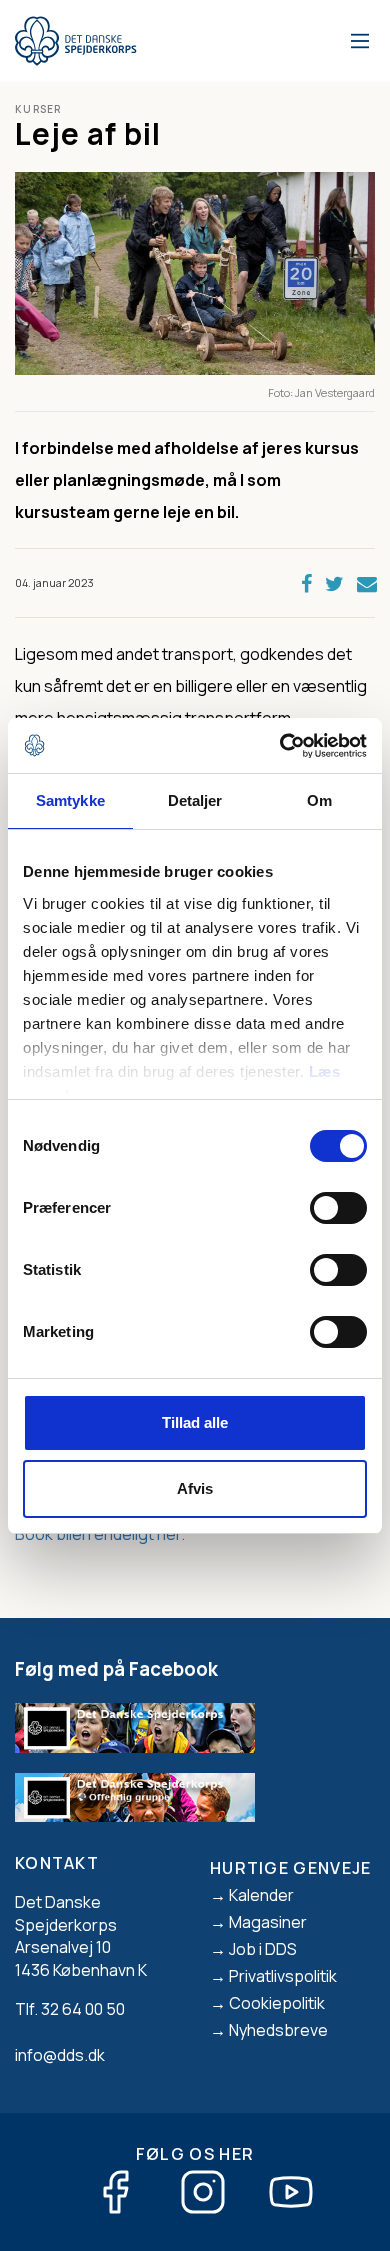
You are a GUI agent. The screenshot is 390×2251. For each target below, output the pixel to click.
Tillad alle (195, 1422)
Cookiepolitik (277, 2003)
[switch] (338, 1208)
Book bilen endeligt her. (100, 1534)
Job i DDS (263, 1949)
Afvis (195, 1488)
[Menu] (356, 41)
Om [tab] (319, 800)
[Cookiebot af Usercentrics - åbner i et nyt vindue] (280, 746)
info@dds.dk (60, 2055)
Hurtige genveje (291, 1868)
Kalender (261, 1895)
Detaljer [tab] (195, 800)
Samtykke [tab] (70, 800)
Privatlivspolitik (283, 1976)
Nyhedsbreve (278, 2030)
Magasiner (268, 1922)
